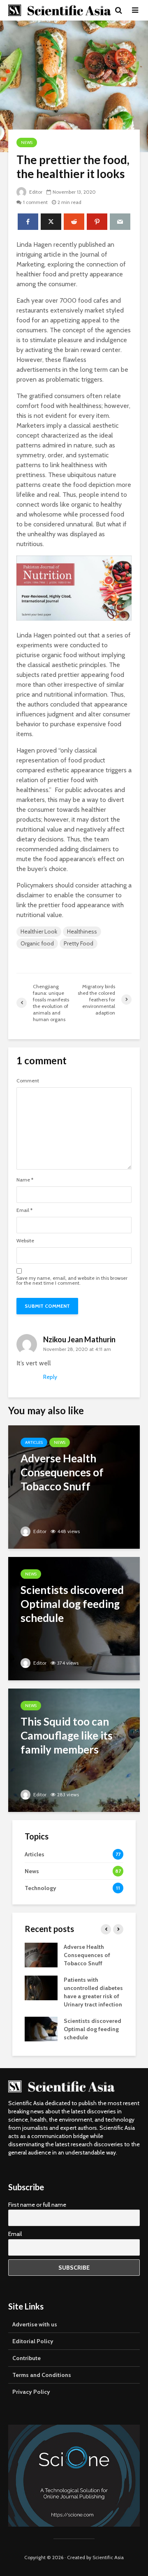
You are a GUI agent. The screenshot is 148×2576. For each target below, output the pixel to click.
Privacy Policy (31, 2392)
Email (24, 1210)
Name (25, 1180)
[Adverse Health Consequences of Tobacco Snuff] (74, 1486)
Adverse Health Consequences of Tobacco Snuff (87, 1955)
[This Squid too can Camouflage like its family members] (74, 1750)
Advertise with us (35, 2324)
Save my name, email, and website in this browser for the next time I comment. (72, 1281)
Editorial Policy (33, 2341)
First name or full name (37, 2205)
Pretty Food (79, 943)
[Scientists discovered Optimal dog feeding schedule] (74, 1618)
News (27, 142)
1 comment (35, 202)
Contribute (27, 2358)
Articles (34, 1442)
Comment (28, 1081)
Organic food (37, 943)
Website (25, 1241)
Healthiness (82, 931)
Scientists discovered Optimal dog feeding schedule (92, 2029)
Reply (50, 1377)
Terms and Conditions (42, 2375)
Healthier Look (39, 931)
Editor (35, 192)
